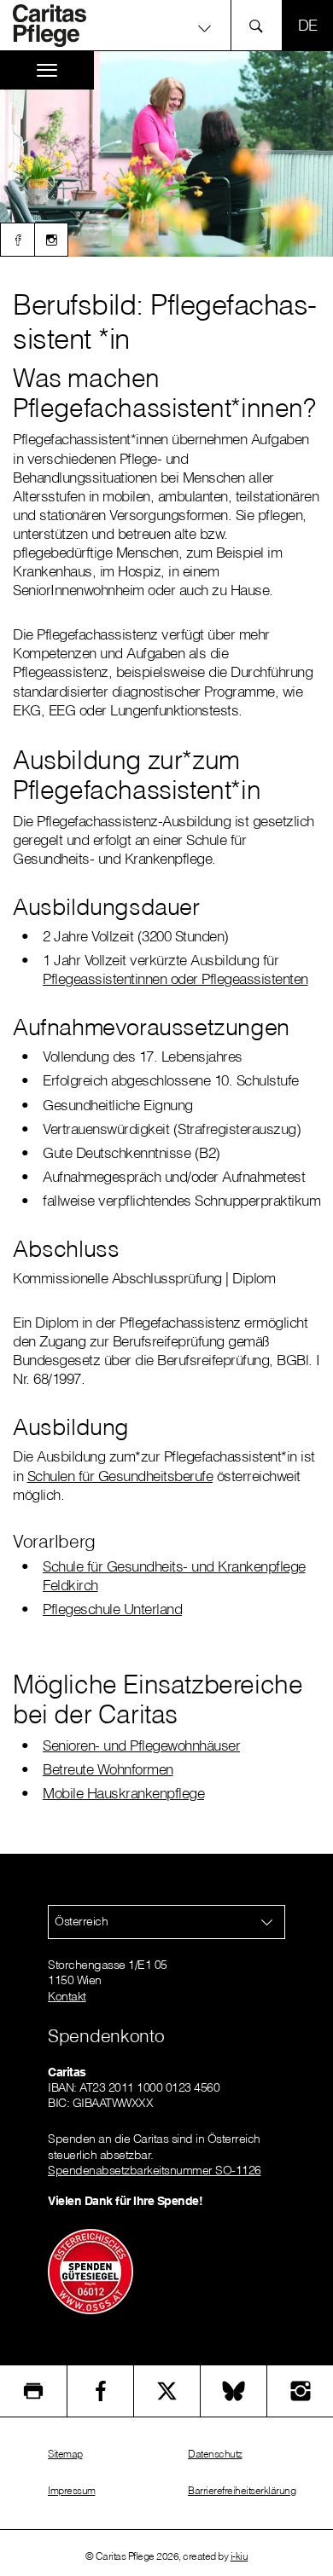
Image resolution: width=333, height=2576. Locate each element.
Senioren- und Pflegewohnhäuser (141, 1745)
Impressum (72, 2490)
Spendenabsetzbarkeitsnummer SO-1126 (155, 2170)
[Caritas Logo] (59, 26)
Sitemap (65, 2454)
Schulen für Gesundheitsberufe (120, 1476)
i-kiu (240, 2556)
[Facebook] (17, 240)
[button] (166, 28)
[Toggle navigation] (47, 70)
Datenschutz (215, 2454)
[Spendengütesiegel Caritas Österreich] (91, 2271)
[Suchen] (261, 25)
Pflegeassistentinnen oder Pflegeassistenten (175, 978)
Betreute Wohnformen (108, 1769)
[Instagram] (51, 240)
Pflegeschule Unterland (112, 1609)
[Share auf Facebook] (100, 2391)
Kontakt (67, 1996)
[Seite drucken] (33, 2391)
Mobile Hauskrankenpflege (123, 1793)
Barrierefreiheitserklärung (242, 2490)
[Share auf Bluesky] (234, 2391)
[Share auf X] (167, 2391)
